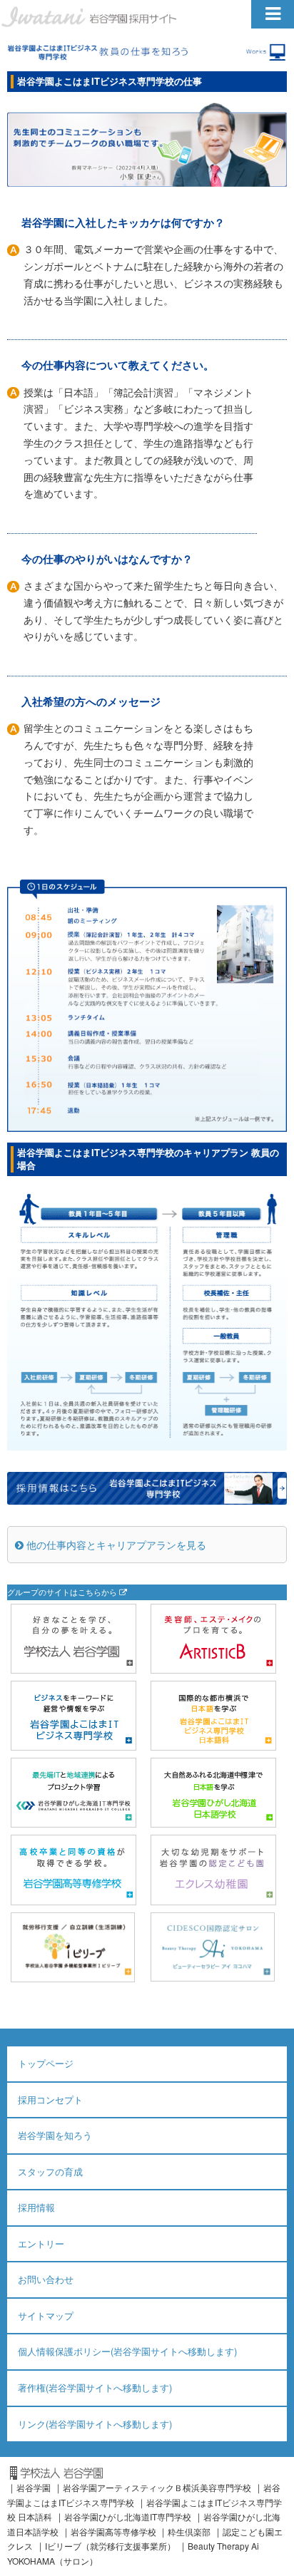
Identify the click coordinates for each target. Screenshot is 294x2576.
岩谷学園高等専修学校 (115, 2531)
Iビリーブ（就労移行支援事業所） (110, 2546)
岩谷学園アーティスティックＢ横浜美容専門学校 (157, 2487)
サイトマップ (46, 2315)
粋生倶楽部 (189, 2531)
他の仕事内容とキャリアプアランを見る (115, 1545)
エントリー (41, 2243)
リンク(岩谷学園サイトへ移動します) (95, 2424)
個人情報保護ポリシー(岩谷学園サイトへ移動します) (127, 2351)
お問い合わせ (46, 2279)
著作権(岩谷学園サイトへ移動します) (95, 2387)
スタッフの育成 (50, 2171)
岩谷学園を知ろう (55, 2135)
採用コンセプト (50, 2100)
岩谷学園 (34, 2487)
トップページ (46, 2063)
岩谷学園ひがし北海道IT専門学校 (128, 2516)
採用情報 (36, 2207)
